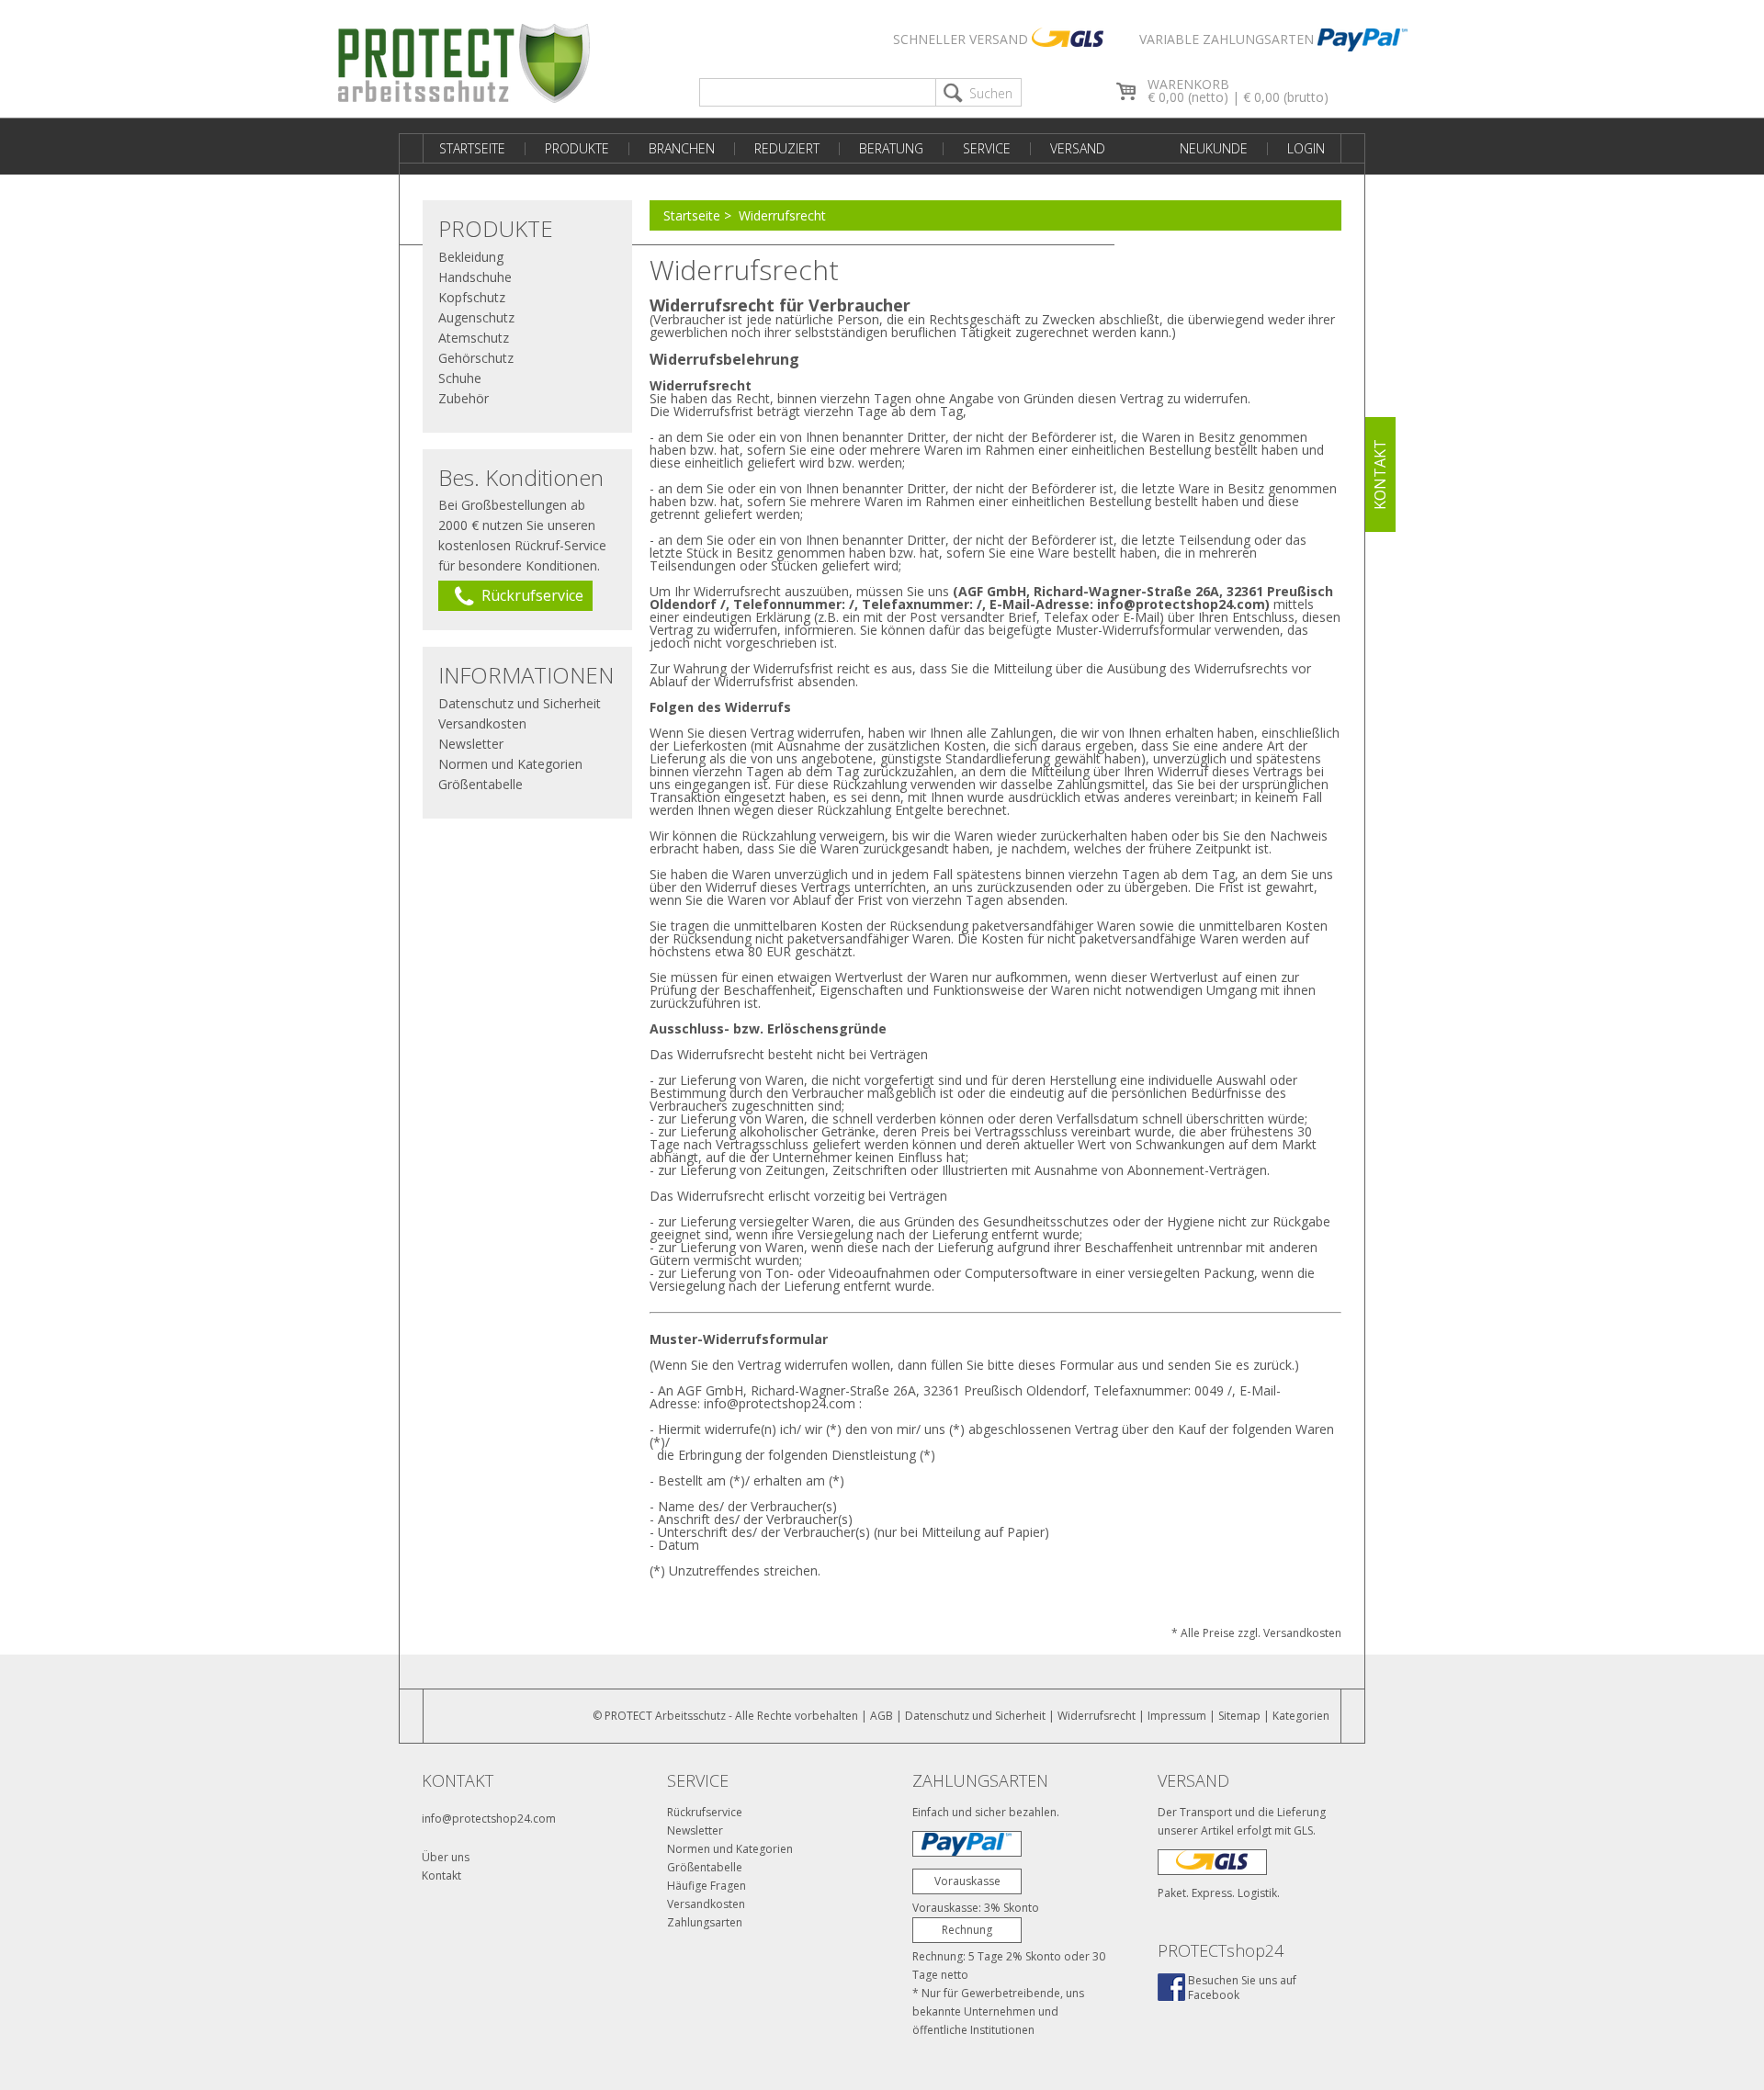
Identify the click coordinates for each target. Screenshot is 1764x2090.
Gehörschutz (476, 358)
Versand (1078, 148)
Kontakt (441, 1875)
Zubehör (464, 398)
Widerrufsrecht (782, 215)
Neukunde (1214, 148)
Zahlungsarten (705, 1922)
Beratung (891, 148)
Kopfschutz (472, 297)
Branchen (682, 148)
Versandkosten (482, 723)
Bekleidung (471, 257)
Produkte (577, 148)
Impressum (1177, 1716)
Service (987, 148)
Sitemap (1239, 1716)
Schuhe (460, 378)
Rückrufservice (705, 1812)
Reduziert (787, 148)
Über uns (446, 1857)
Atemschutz (474, 338)
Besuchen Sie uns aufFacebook (1242, 1988)
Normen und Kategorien (510, 764)
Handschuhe (475, 277)
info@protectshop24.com (489, 1819)
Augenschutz (476, 317)
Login (1306, 148)
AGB (882, 1716)
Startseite (472, 148)
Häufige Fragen (707, 1886)
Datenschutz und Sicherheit (520, 703)
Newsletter (471, 744)
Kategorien (1301, 1716)
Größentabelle (481, 784)
